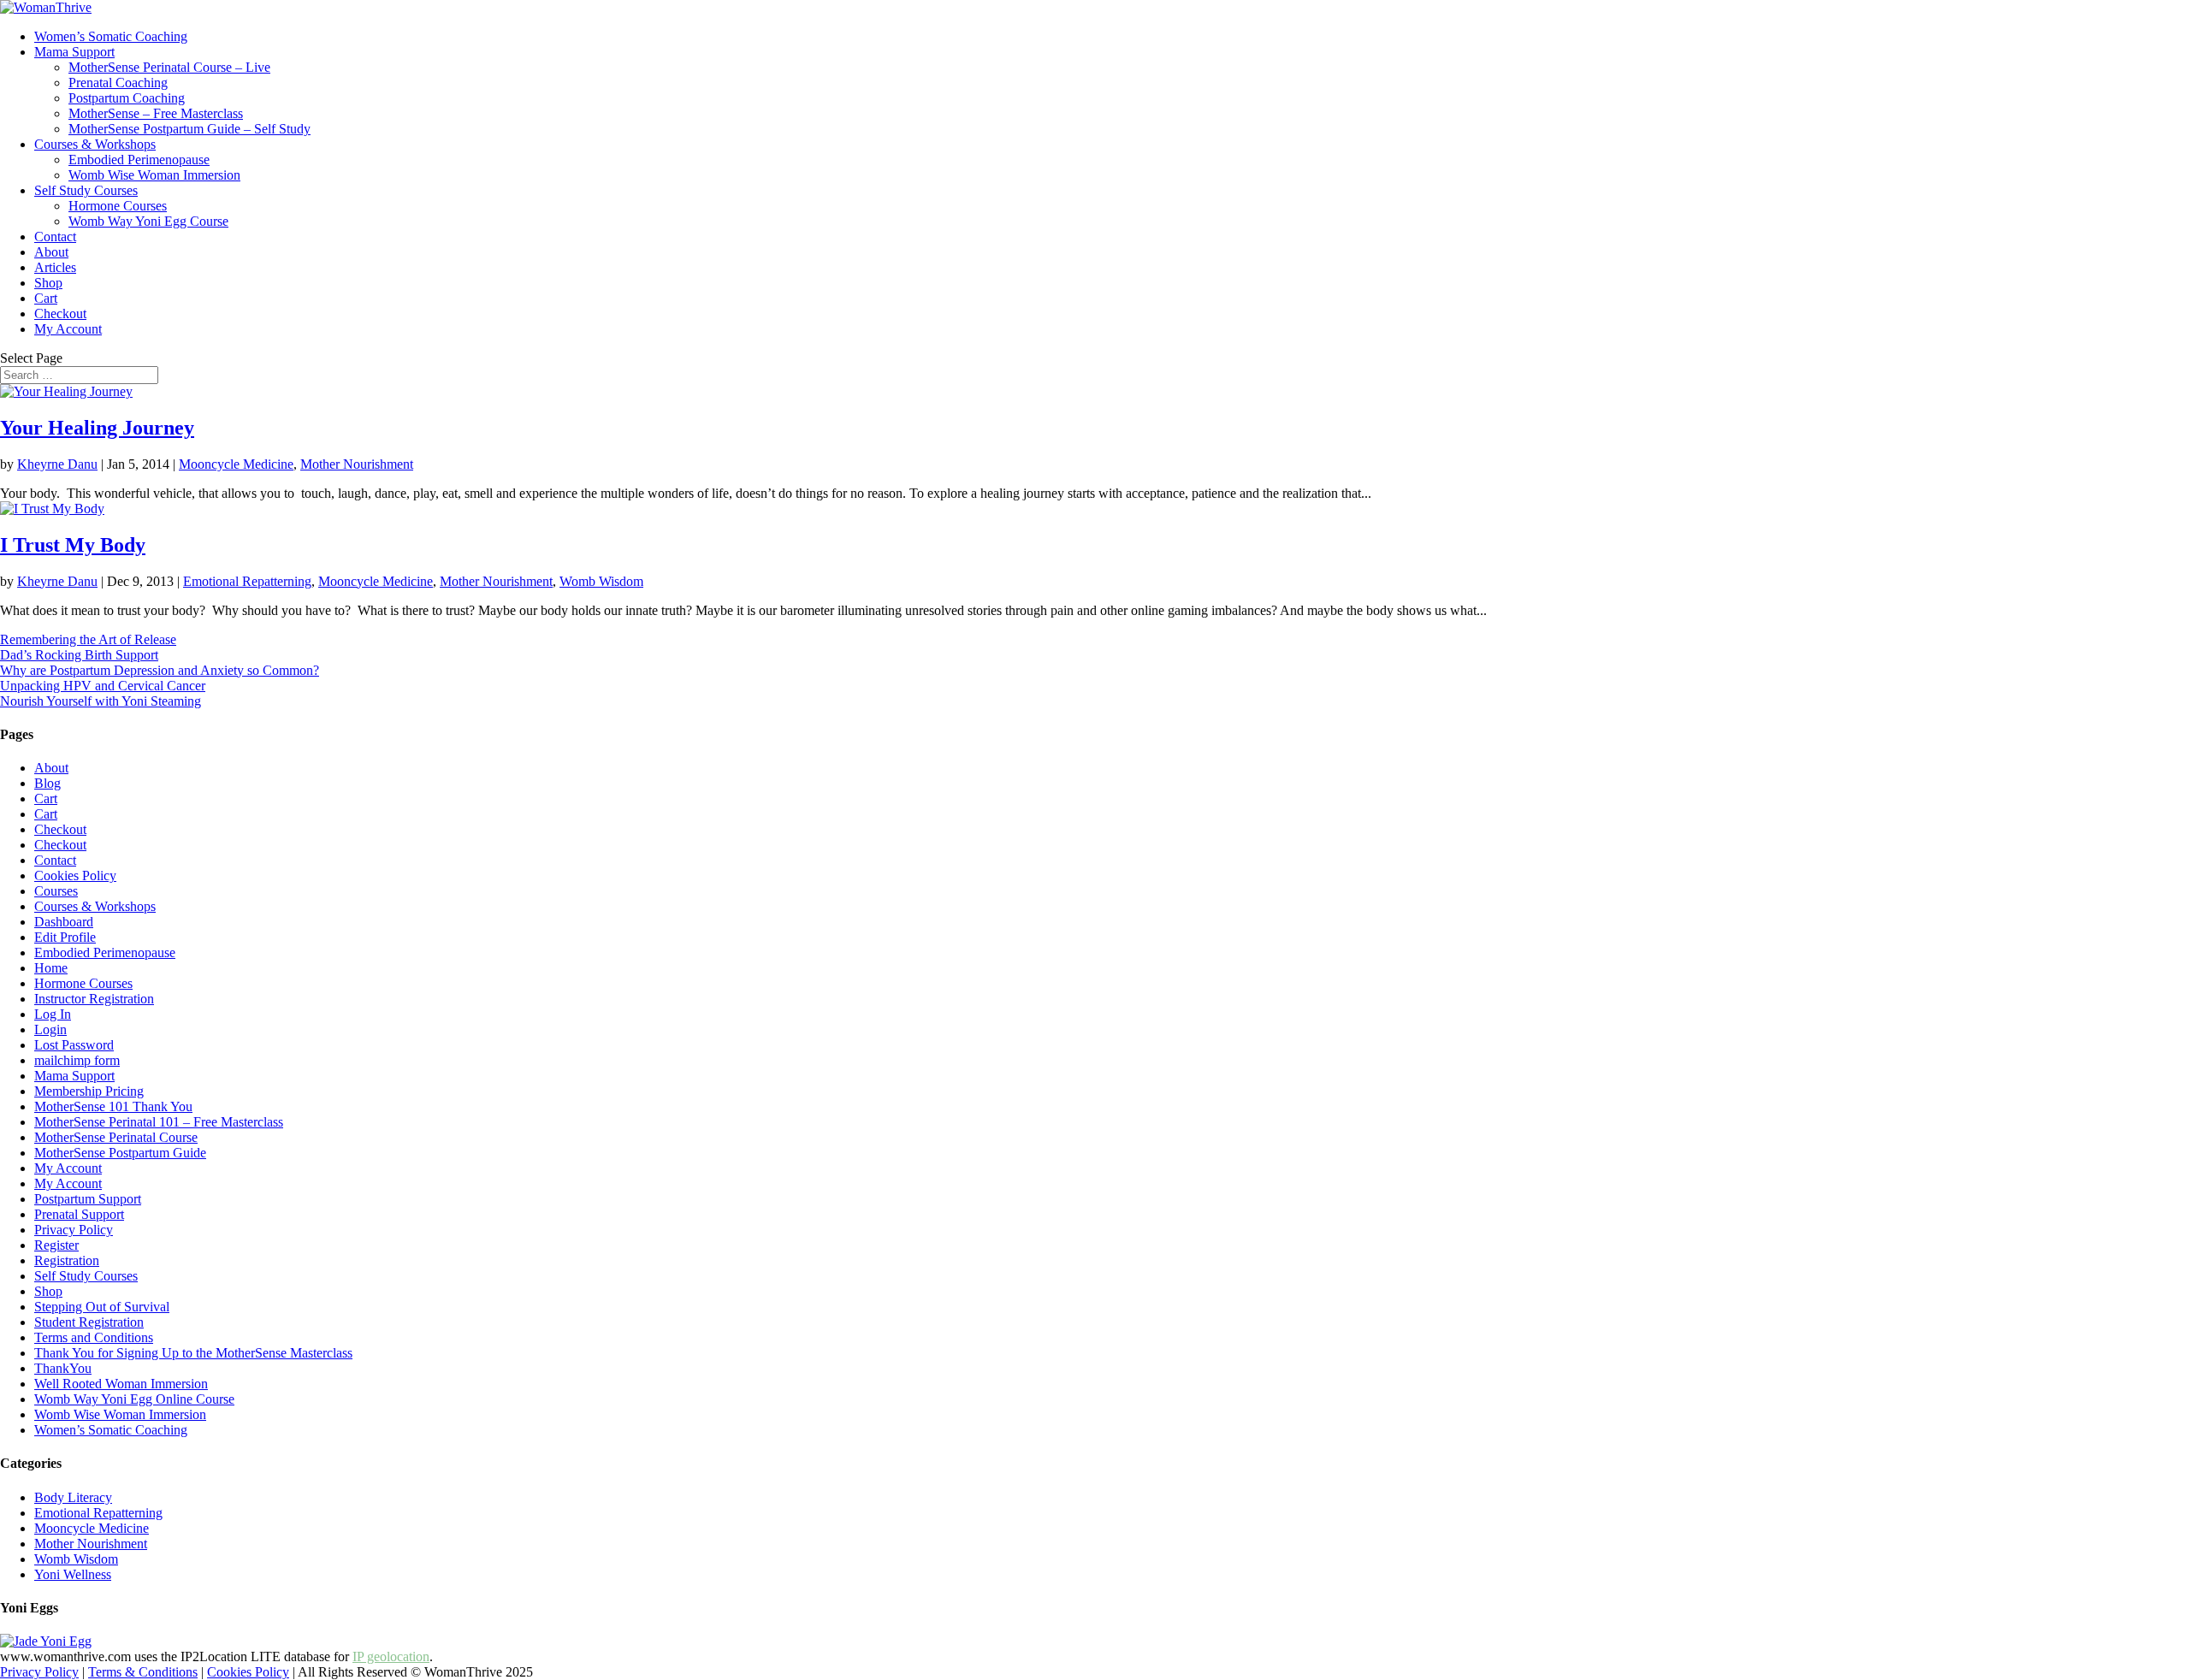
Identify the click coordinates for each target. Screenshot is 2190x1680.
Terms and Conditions (94, 1337)
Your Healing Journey (97, 428)
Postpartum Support (88, 1199)
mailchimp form (77, 1060)
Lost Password (74, 1045)
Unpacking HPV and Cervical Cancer (103, 686)
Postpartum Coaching (127, 98)
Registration (67, 1260)
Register (56, 1245)
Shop (48, 283)
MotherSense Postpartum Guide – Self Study (189, 129)
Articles (55, 267)
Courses (56, 891)
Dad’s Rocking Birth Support (79, 655)
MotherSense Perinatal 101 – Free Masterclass (159, 1122)
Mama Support (74, 52)
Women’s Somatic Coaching (111, 36)
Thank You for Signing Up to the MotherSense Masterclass (193, 1353)
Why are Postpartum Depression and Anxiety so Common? (160, 670)
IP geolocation (391, 1656)
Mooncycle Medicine (236, 464)
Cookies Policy (75, 875)
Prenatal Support (79, 1214)
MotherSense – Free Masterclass (156, 113)
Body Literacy (73, 1497)
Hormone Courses (118, 206)
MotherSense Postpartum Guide (120, 1153)
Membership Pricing (89, 1091)
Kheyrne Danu (57, 464)
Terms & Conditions (143, 1672)
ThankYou (63, 1368)
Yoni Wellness (73, 1574)
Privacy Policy (74, 1230)
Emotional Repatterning (247, 581)
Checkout (60, 314)
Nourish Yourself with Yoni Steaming (101, 701)
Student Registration (89, 1322)
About (51, 252)
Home (51, 968)
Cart (46, 298)
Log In (53, 1014)
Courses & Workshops (95, 144)
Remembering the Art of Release (88, 639)
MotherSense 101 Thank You (113, 1106)
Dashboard (64, 922)
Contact (55, 237)
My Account (68, 329)
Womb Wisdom (601, 581)
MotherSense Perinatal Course (116, 1137)
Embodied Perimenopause (139, 160)
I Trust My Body (73, 545)
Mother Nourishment (357, 464)
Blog (47, 783)
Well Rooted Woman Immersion (121, 1384)
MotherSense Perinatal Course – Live (169, 67)
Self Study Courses (86, 190)
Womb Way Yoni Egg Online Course (134, 1399)
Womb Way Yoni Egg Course (148, 221)
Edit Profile (65, 937)
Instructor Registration (94, 999)
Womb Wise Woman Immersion (154, 175)
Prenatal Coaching (118, 83)
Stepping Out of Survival (102, 1307)
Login (50, 1029)
